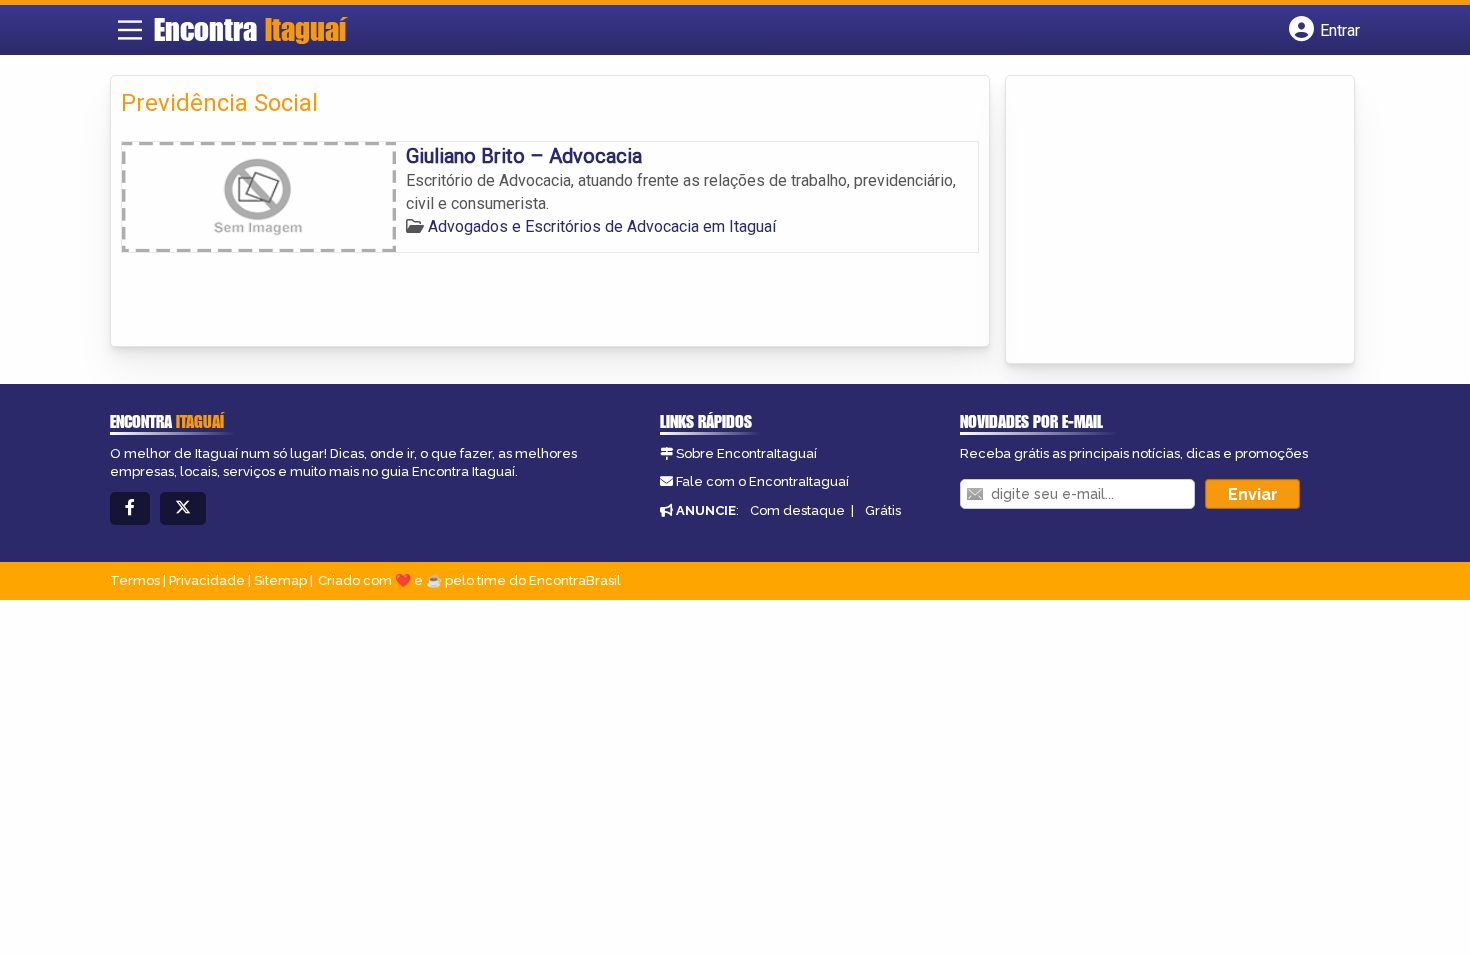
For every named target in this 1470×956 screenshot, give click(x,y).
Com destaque (797, 510)
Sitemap (280, 580)
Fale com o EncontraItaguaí (762, 481)
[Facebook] (130, 508)
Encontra (250, 29)
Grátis (883, 510)
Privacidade (207, 580)
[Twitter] (183, 508)
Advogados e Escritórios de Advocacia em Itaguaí (602, 226)
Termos (135, 580)
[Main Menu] (130, 30)
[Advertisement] (1166, 221)
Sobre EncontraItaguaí (746, 453)
